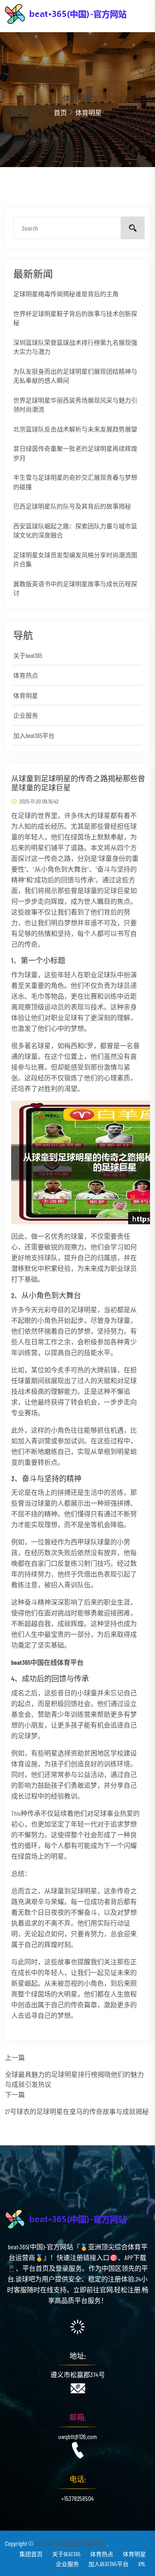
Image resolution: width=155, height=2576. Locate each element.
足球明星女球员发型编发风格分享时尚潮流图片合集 (75, 560)
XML (142, 2564)
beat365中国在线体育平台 (71, 2543)
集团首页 (31, 2554)
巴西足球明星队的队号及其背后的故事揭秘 (72, 506)
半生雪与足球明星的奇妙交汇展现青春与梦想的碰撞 (75, 482)
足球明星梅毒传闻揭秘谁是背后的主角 (66, 294)
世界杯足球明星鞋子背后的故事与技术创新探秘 (75, 318)
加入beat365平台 (34, 735)
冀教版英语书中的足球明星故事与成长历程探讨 (75, 588)
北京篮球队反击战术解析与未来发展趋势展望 (75, 429)
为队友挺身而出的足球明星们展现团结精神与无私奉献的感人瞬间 (75, 376)
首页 (60, 112)
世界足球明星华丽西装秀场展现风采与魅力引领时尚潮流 (75, 405)
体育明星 (26, 695)
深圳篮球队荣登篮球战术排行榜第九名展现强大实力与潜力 (75, 347)
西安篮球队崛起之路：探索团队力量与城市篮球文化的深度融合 (75, 531)
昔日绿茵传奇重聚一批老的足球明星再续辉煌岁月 (75, 453)
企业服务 (26, 715)
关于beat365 (28, 655)
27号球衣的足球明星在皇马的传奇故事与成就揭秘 (77, 2111)
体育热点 (26, 675)
